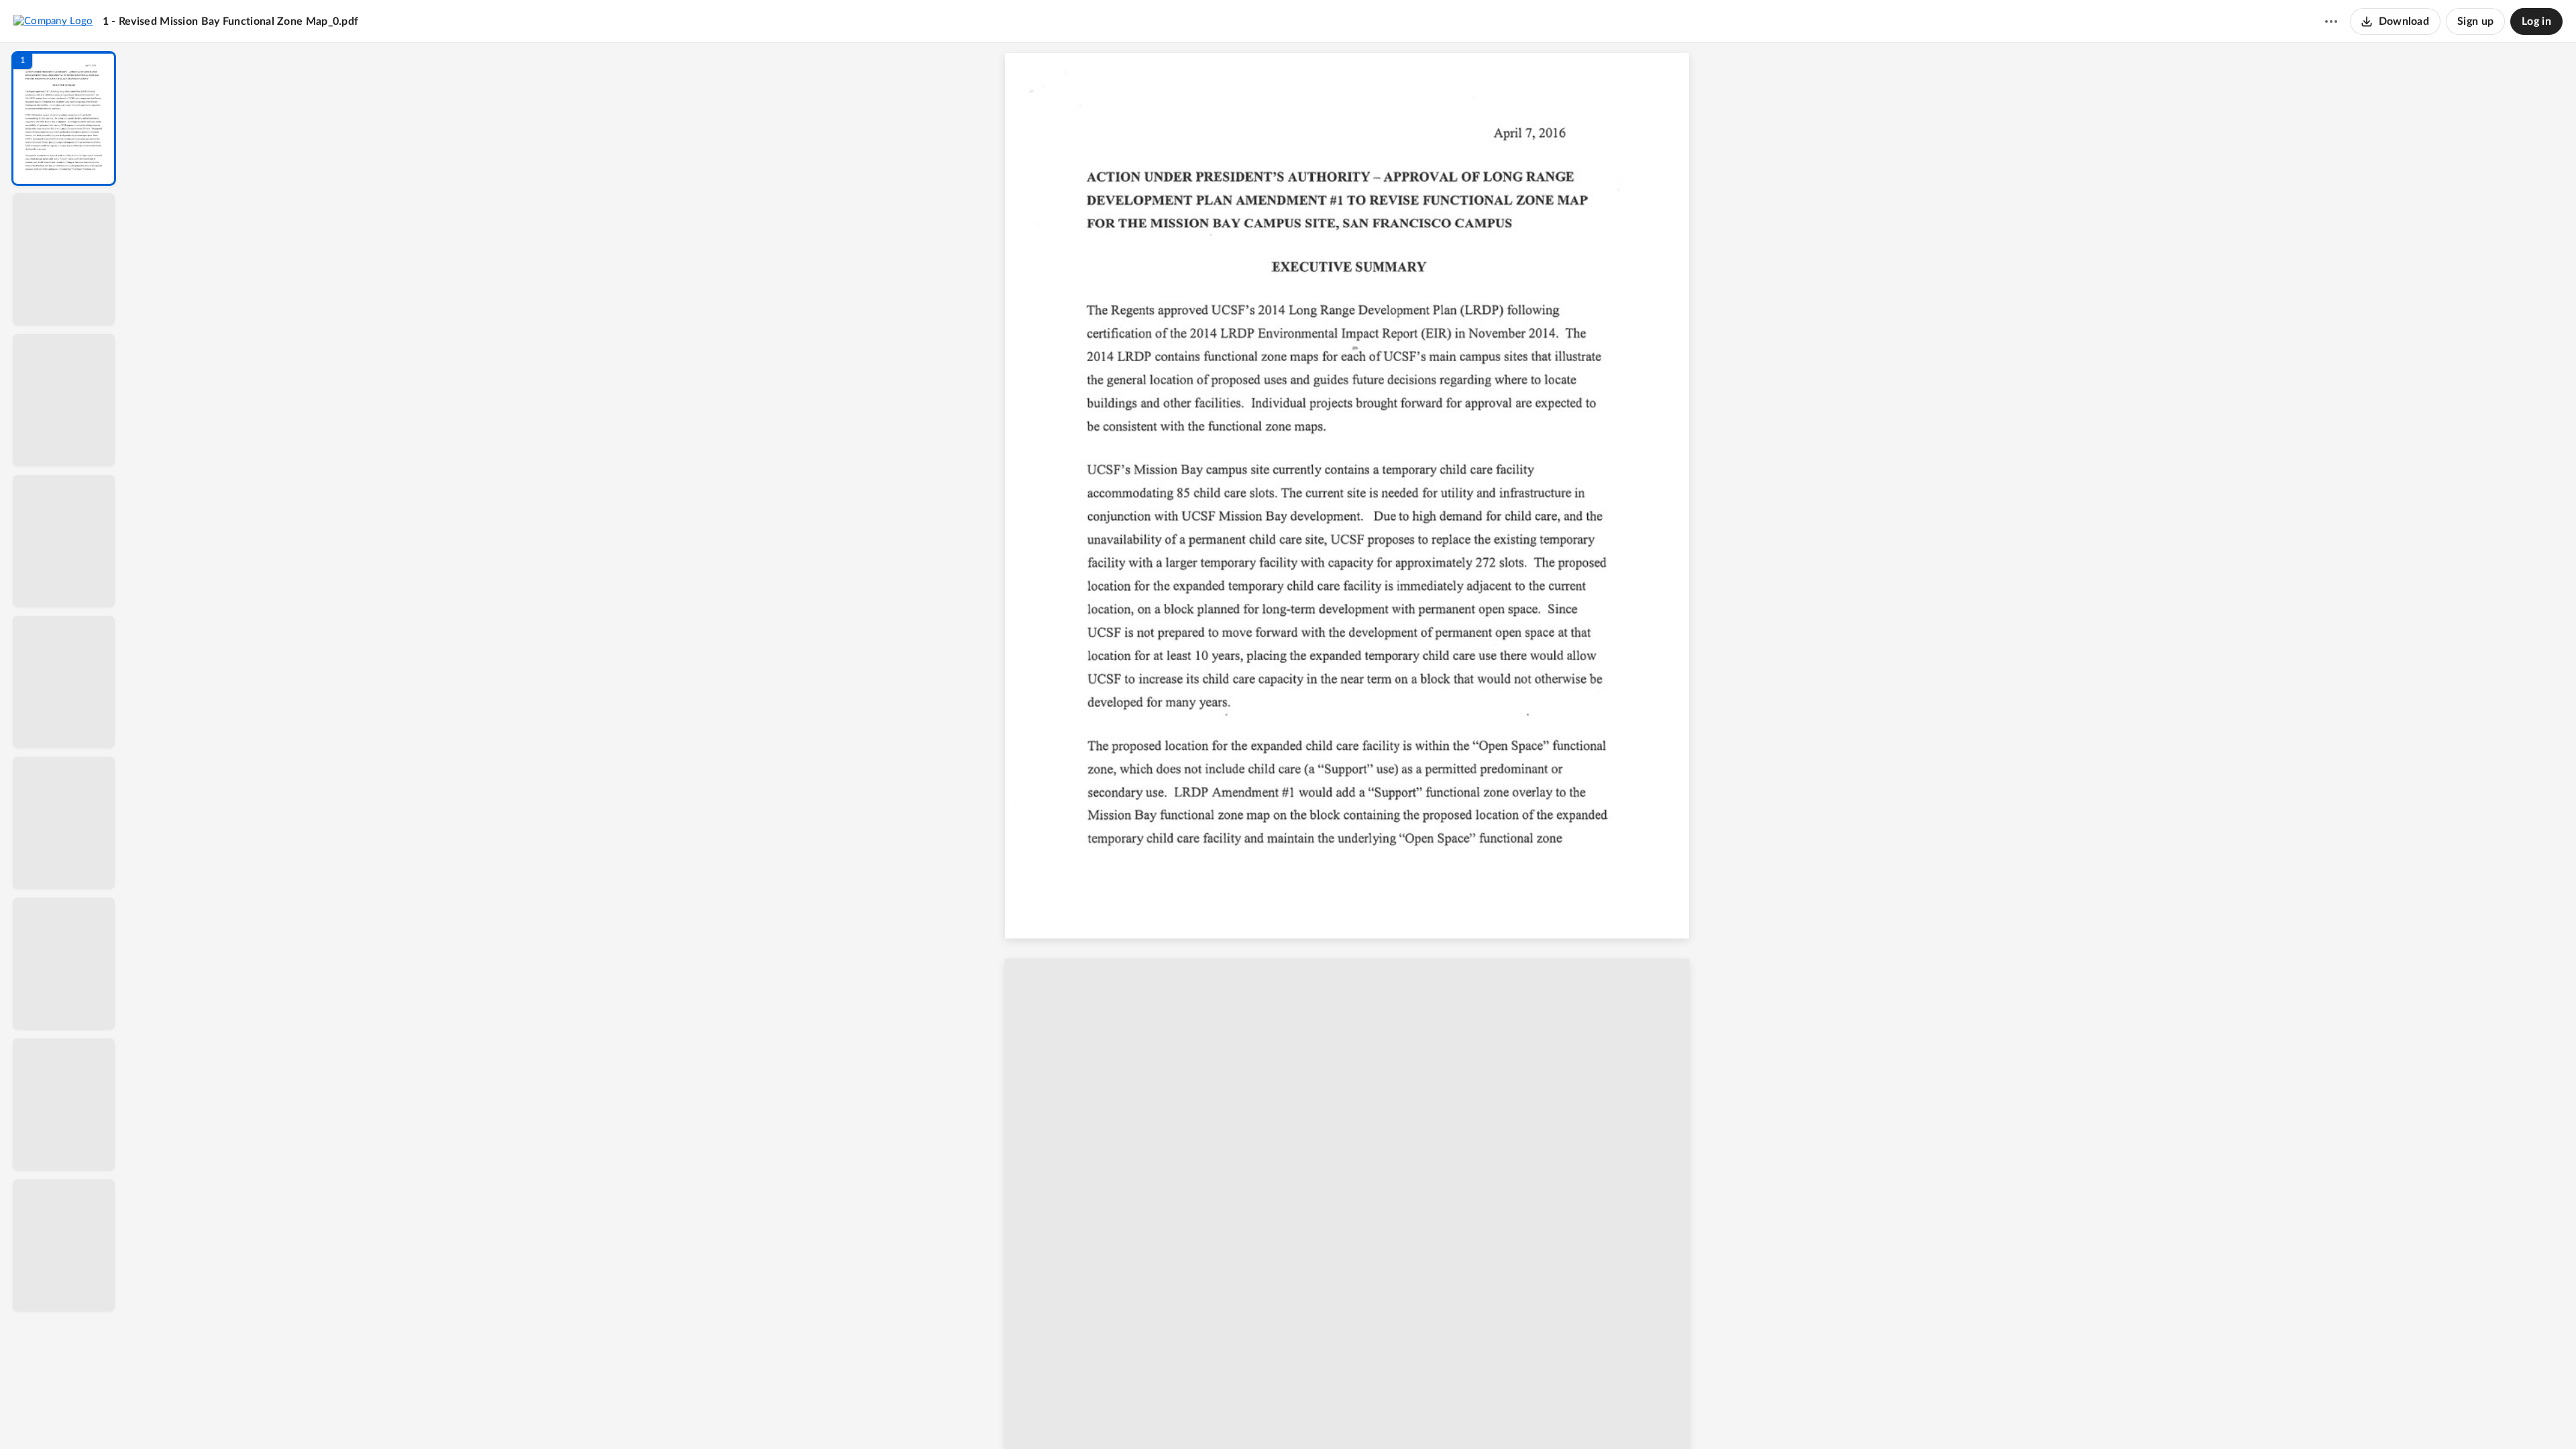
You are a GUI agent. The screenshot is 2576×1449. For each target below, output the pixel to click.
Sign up (2475, 21)
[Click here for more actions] (2331, 21)
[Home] (53, 21)
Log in (2536, 21)
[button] (64, 118)
